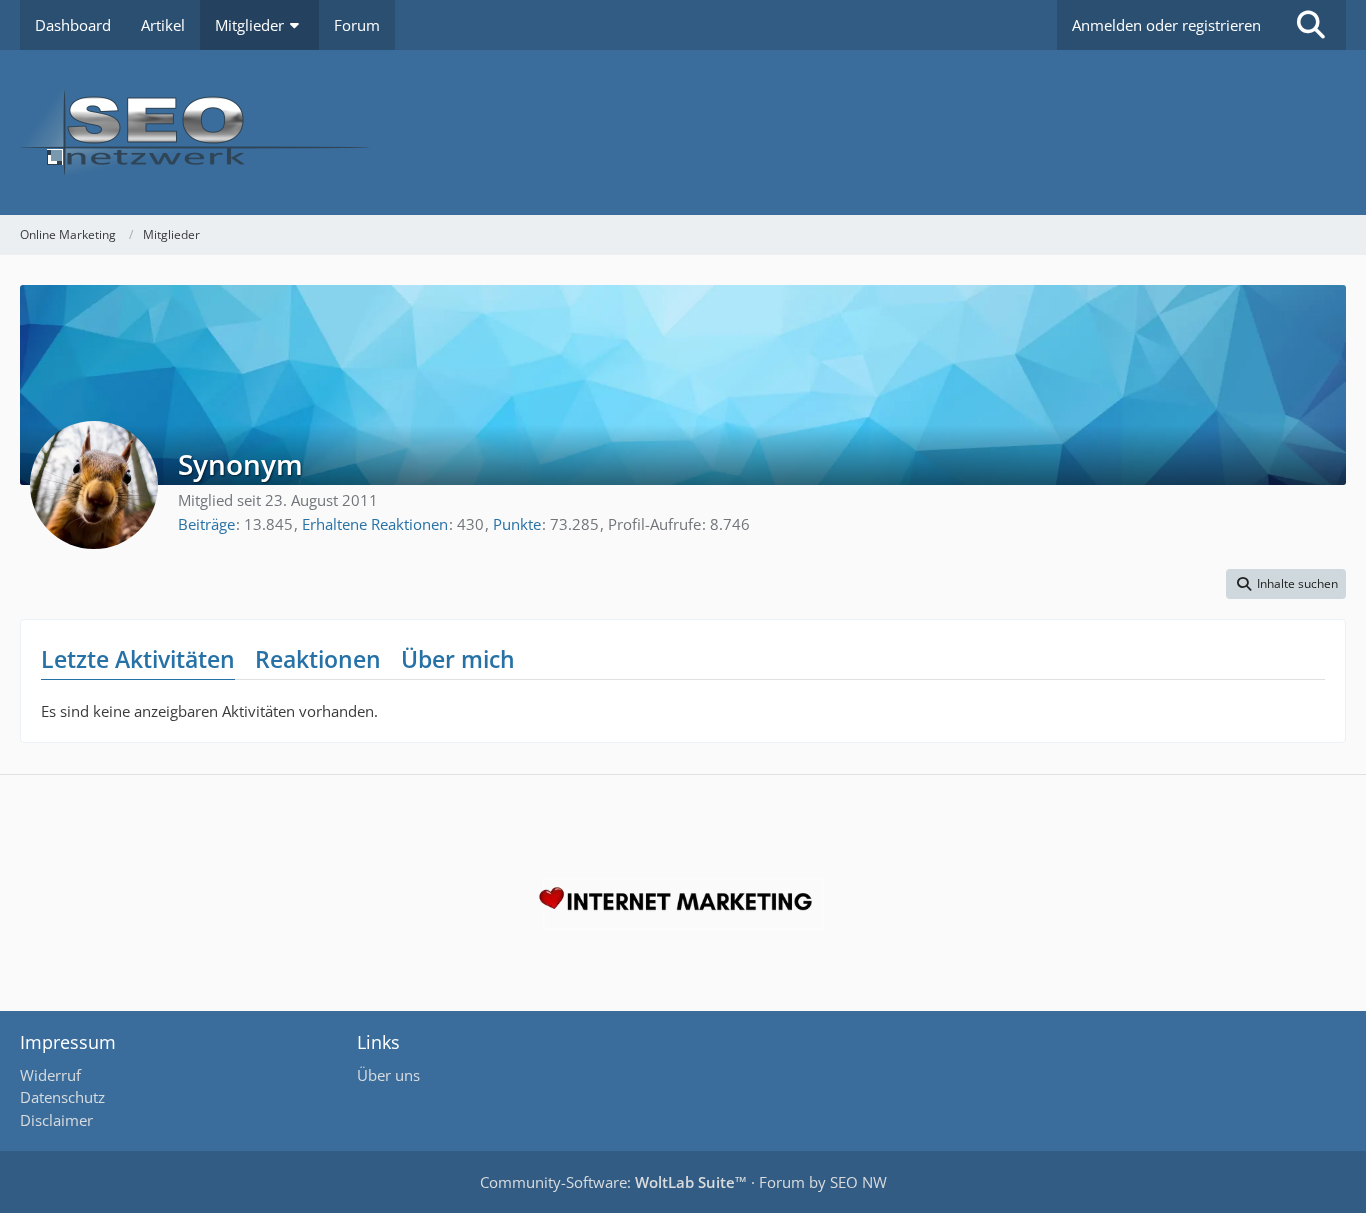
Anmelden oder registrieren (1166, 25)
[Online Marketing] (683, 132)
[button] (1286, 584)
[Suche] (1311, 25)
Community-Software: (613, 1182)
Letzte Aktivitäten (138, 659)
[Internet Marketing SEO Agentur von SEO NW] (683, 904)
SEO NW (858, 1182)
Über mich (458, 659)
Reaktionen (318, 659)
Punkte (517, 524)
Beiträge (206, 524)
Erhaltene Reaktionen (375, 524)
